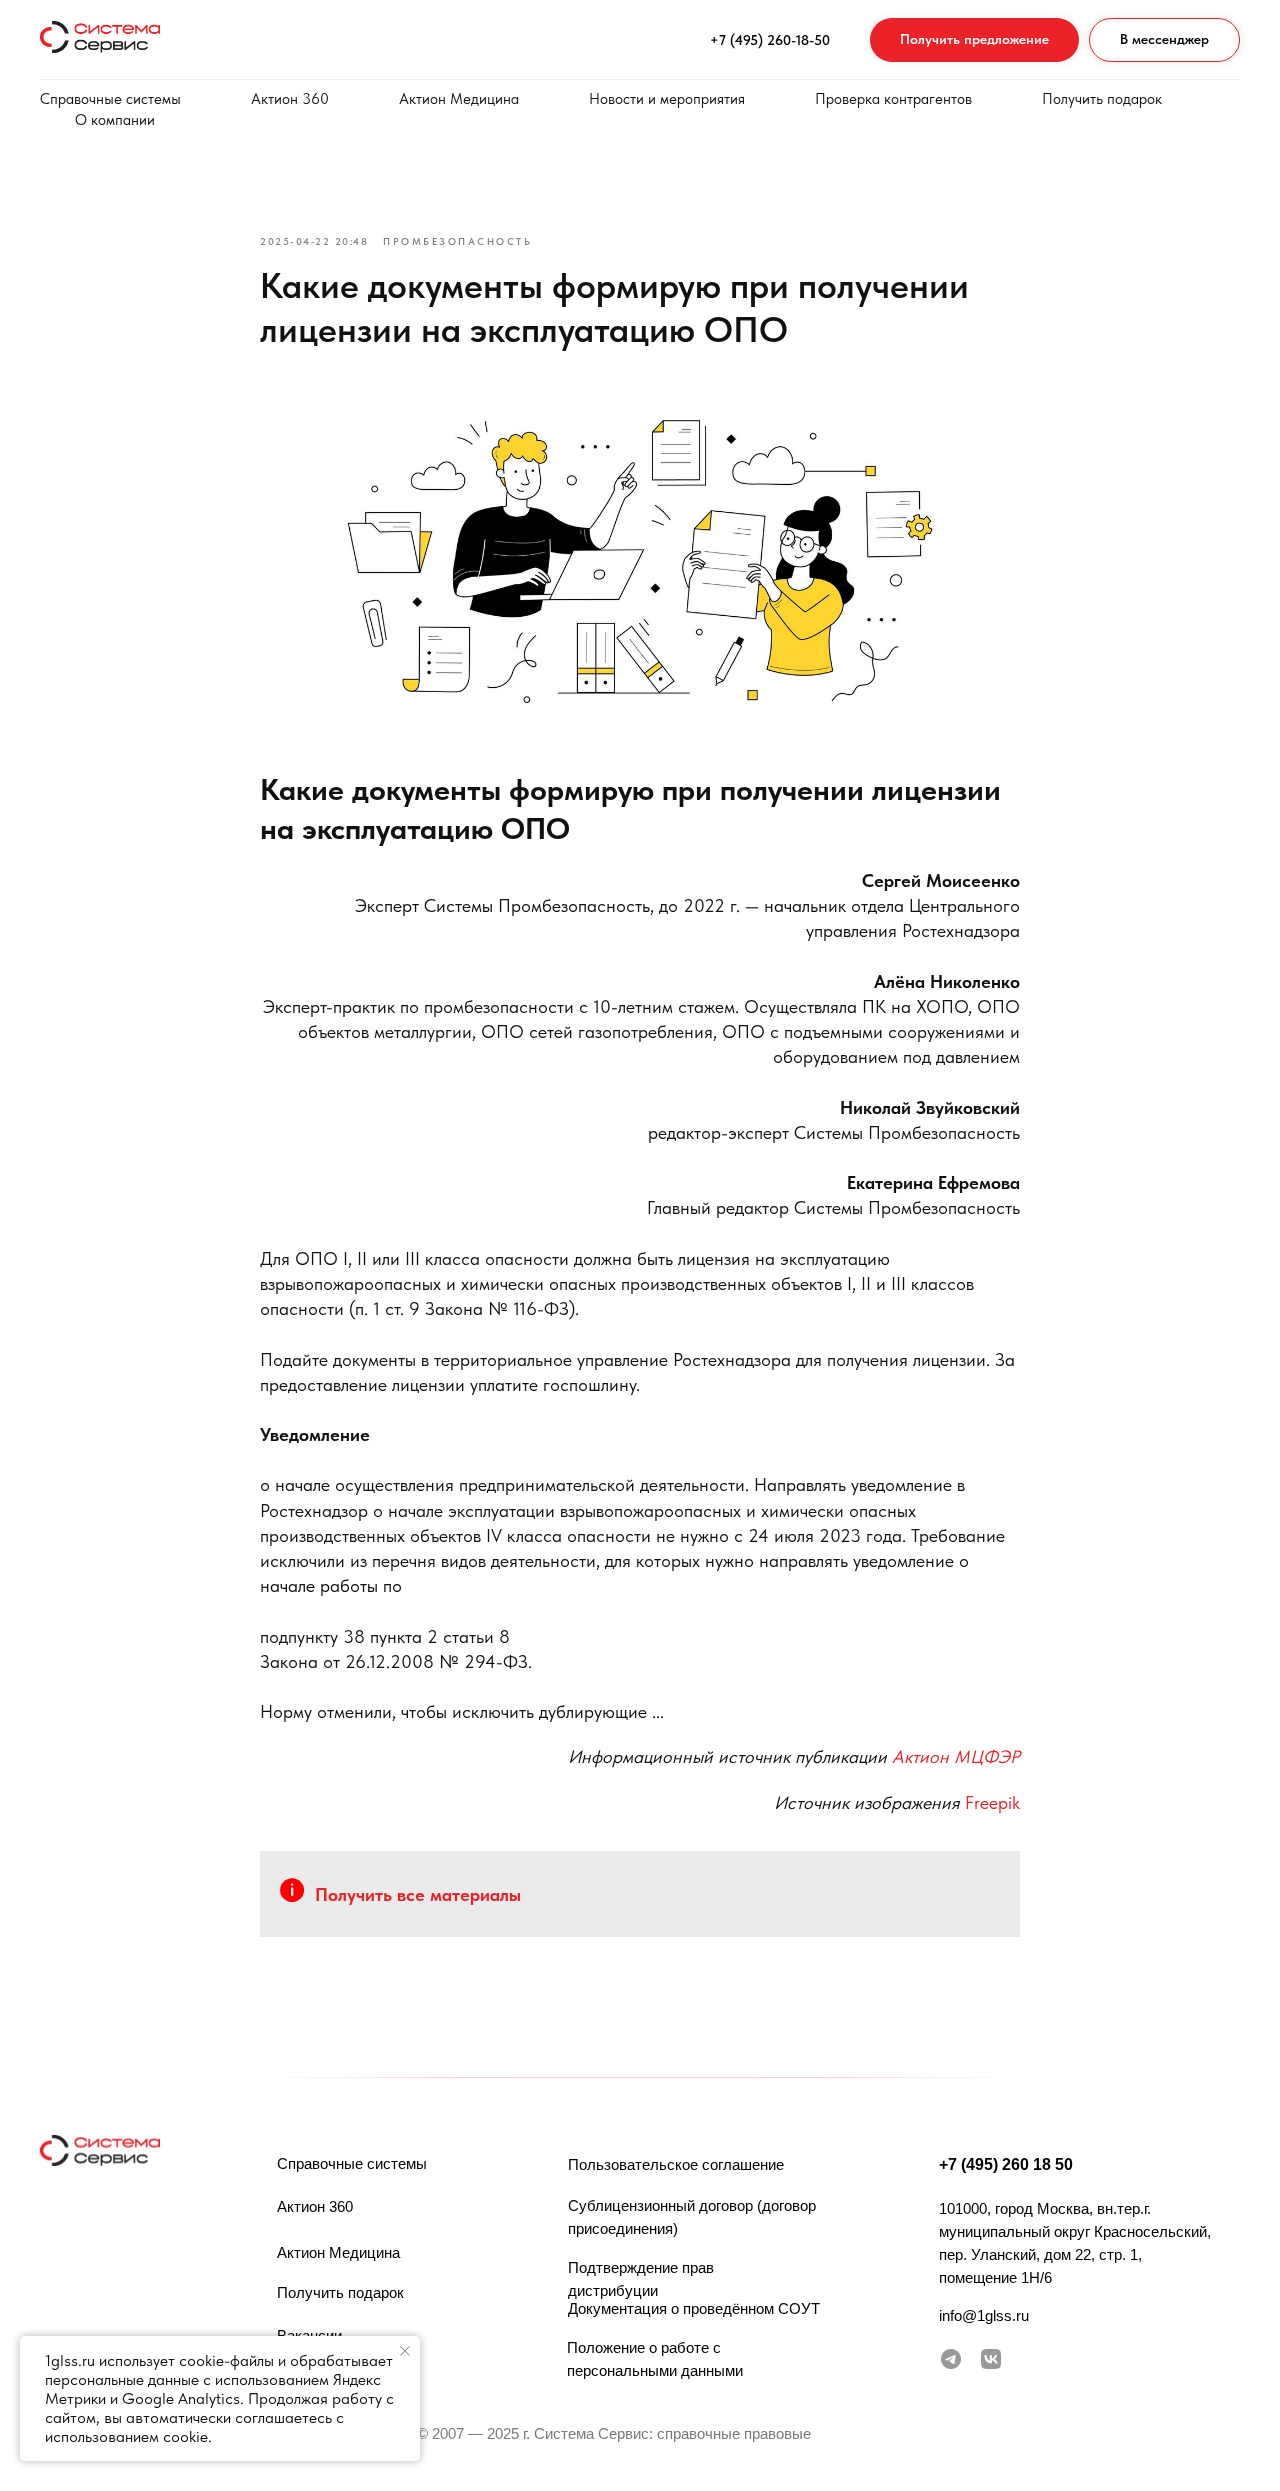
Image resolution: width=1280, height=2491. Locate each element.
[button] (974, 40)
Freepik (992, 1802)
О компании (115, 120)
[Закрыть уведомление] (405, 2351)
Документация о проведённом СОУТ (694, 2308)
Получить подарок (1102, 99)
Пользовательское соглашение (676, 2164)
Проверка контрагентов (893, 99)
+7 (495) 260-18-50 (770, 40)
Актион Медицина (459, 99)
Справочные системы (110, 99)
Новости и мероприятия (667, 99)
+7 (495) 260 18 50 (1006, 2164)
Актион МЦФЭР (956, 1756)
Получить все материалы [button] (418, 1894)
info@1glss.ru (984, 2315)
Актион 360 (290, 99)
